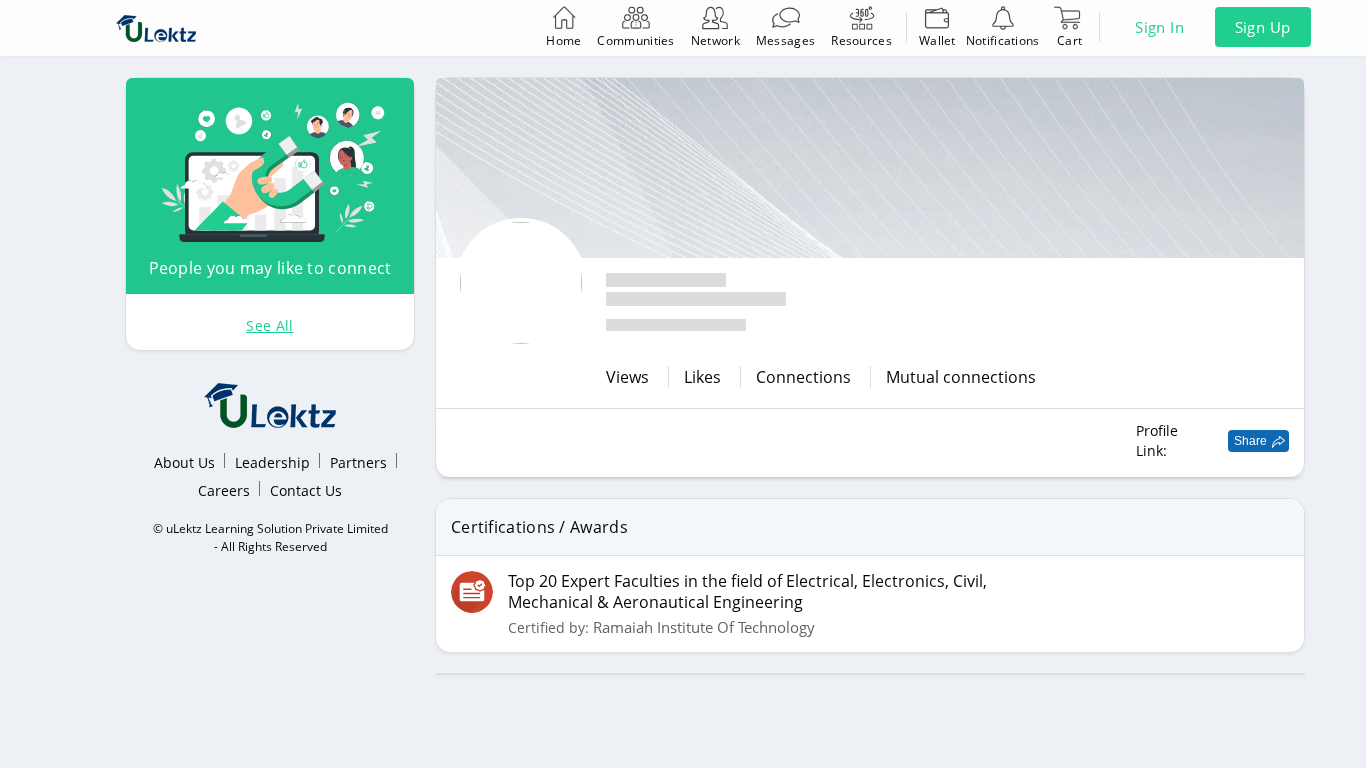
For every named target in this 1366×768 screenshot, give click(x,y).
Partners (358, 462)
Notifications (1003, 40)
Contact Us (306, 490)
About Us (184, 462)
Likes (704, 377)
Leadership (272, 462)
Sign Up (1263, 27)
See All (269, 325)
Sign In (1159, 27)
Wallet (937, 40)
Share (1250, 441)
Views (629, 377)
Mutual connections (961, 377)
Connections (805, 377)
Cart (1069, 40)
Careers (224, 490)
